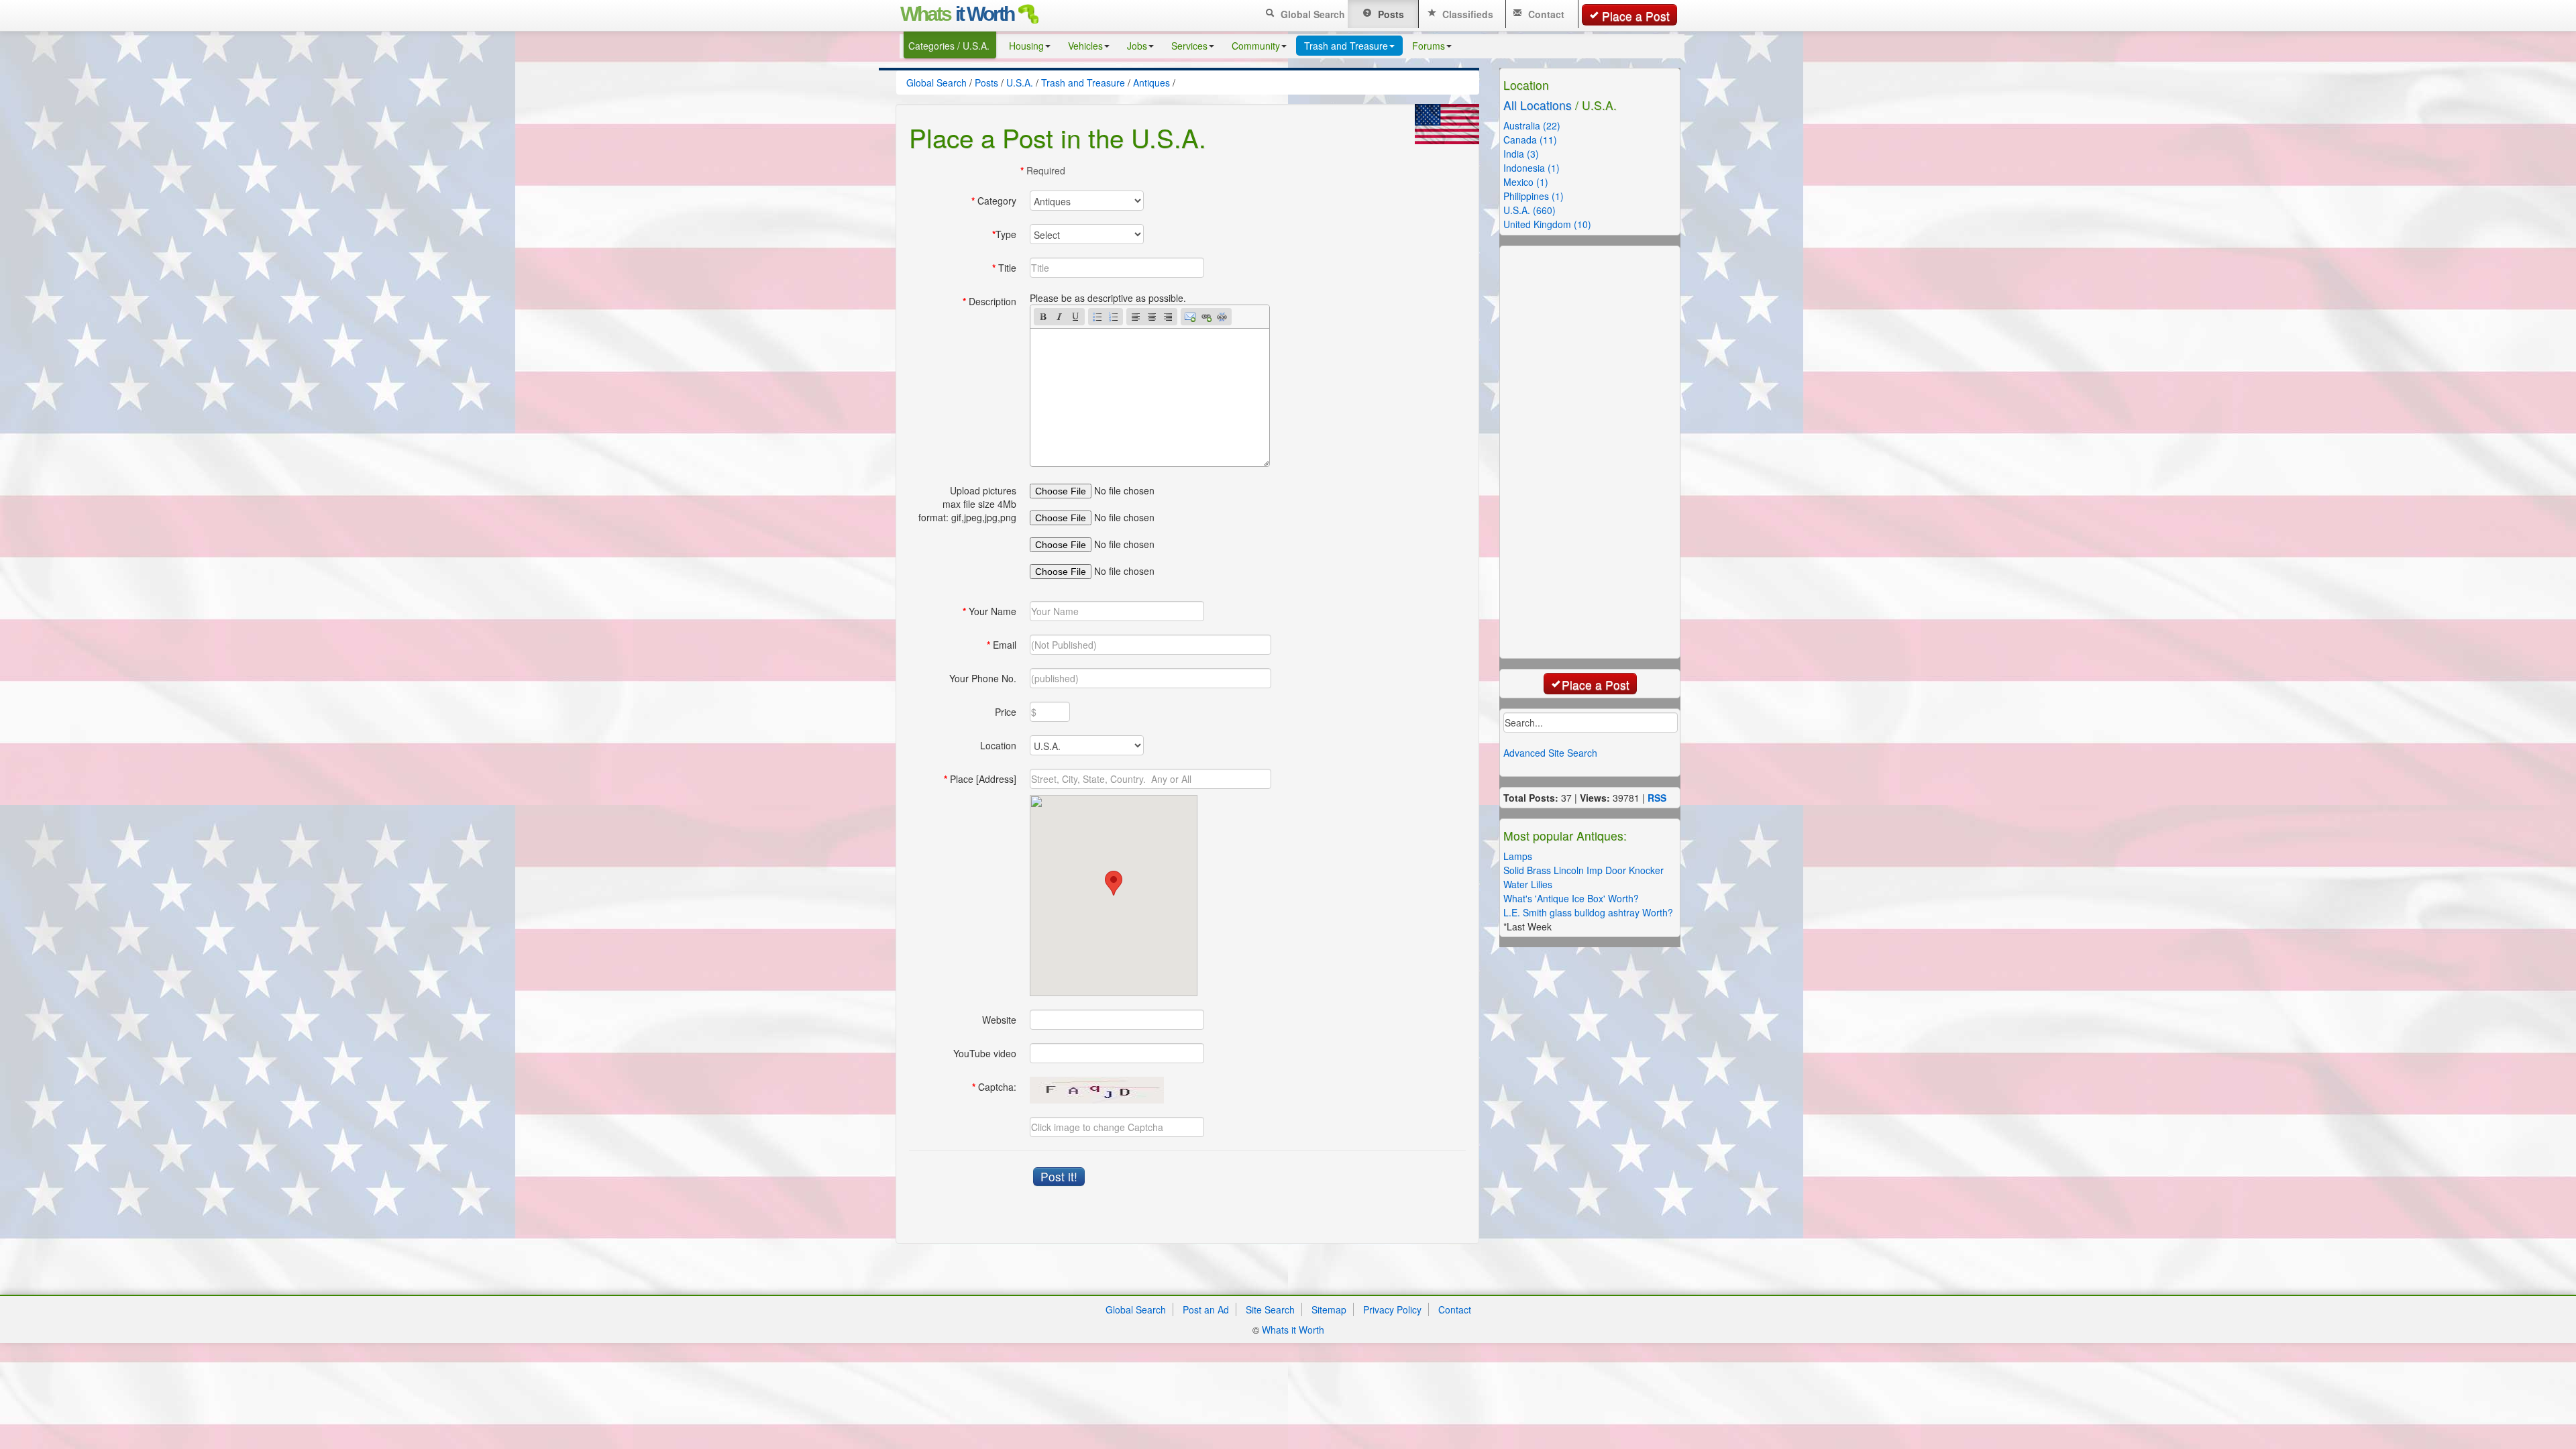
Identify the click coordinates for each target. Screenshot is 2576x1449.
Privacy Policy (1392, 1309)
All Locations (1538, 105)
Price (1006, 712)
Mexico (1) (1526, 182)
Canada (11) (1530, 140)
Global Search (1311, 14)
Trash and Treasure (1346, 46)
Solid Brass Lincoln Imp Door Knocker (1584, 870)
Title (1004, 268)
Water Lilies (1528, 884)
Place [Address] (980, 779)
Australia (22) (1532, 125)
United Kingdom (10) (1547, 224)
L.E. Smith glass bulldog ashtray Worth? (1588, 912)
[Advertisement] (1607, 451)
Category (994, 201)
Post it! (1059, 1176)
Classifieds (1466, 14)
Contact (1545, 14)
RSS (1657, 798)
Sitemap (1329, 1309)
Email (1002, 645)
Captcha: (994, 1087)
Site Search (1270, 1309)
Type (1004, 234)
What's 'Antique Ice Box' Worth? (1571, 898)
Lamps (1518, 856)
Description (989, 301)
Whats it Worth (1293, 1330)
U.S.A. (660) (1529, 210)
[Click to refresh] (1097, 1090)
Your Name (989, 611)
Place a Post (1636, 16)
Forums (1429, 46)
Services (1189, 46)
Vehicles (1085, 46)
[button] (1114, 883)
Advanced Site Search (1550, 753)
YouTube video (985, 1053)
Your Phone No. (983, 678)
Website (999, 1020)
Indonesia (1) (1532, 168)
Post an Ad (1206, 1309)
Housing (1026, 46)
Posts (1390, 14)
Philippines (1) (1534, 196)
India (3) (1521, 154)
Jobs (1137, 46)
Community (1256, 46)
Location (998, 745)
